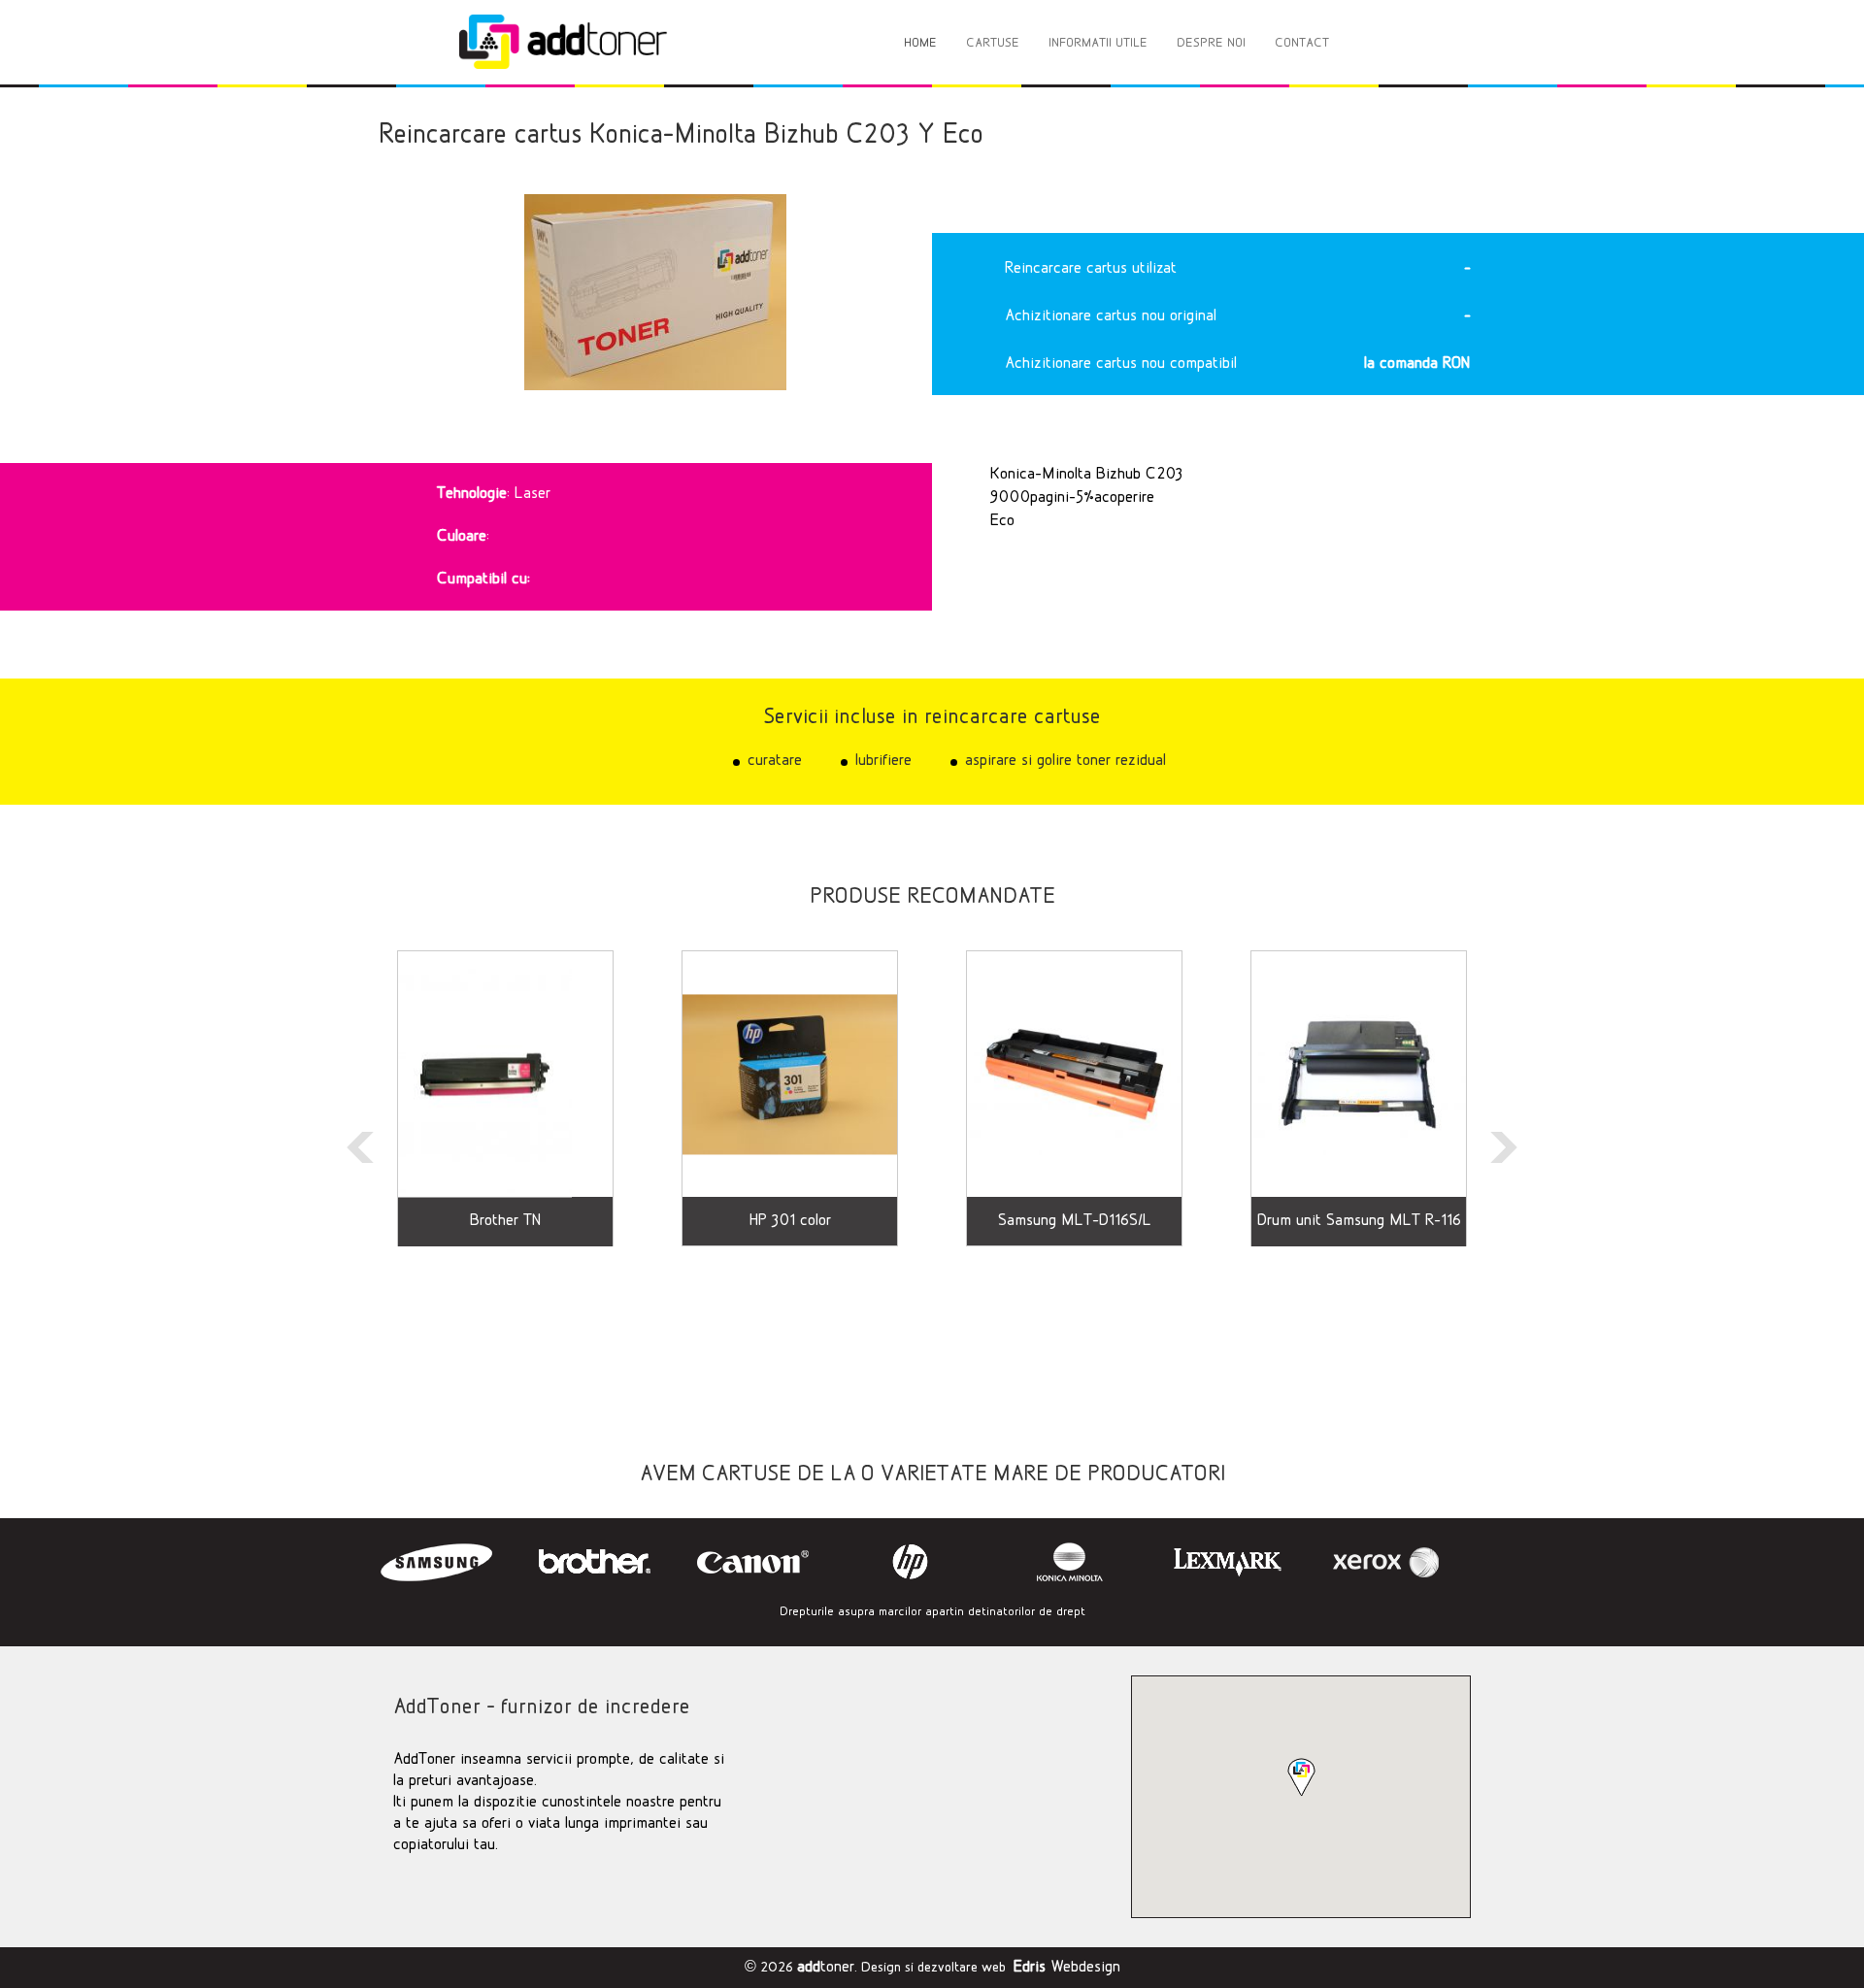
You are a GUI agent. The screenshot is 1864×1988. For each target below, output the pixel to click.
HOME (920, 43)
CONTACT (1302, 43)
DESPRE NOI (1211, 43)
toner (826, 1968)
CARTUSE (993, 43)
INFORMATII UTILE (1098, 43)
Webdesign (1067, 1968)
